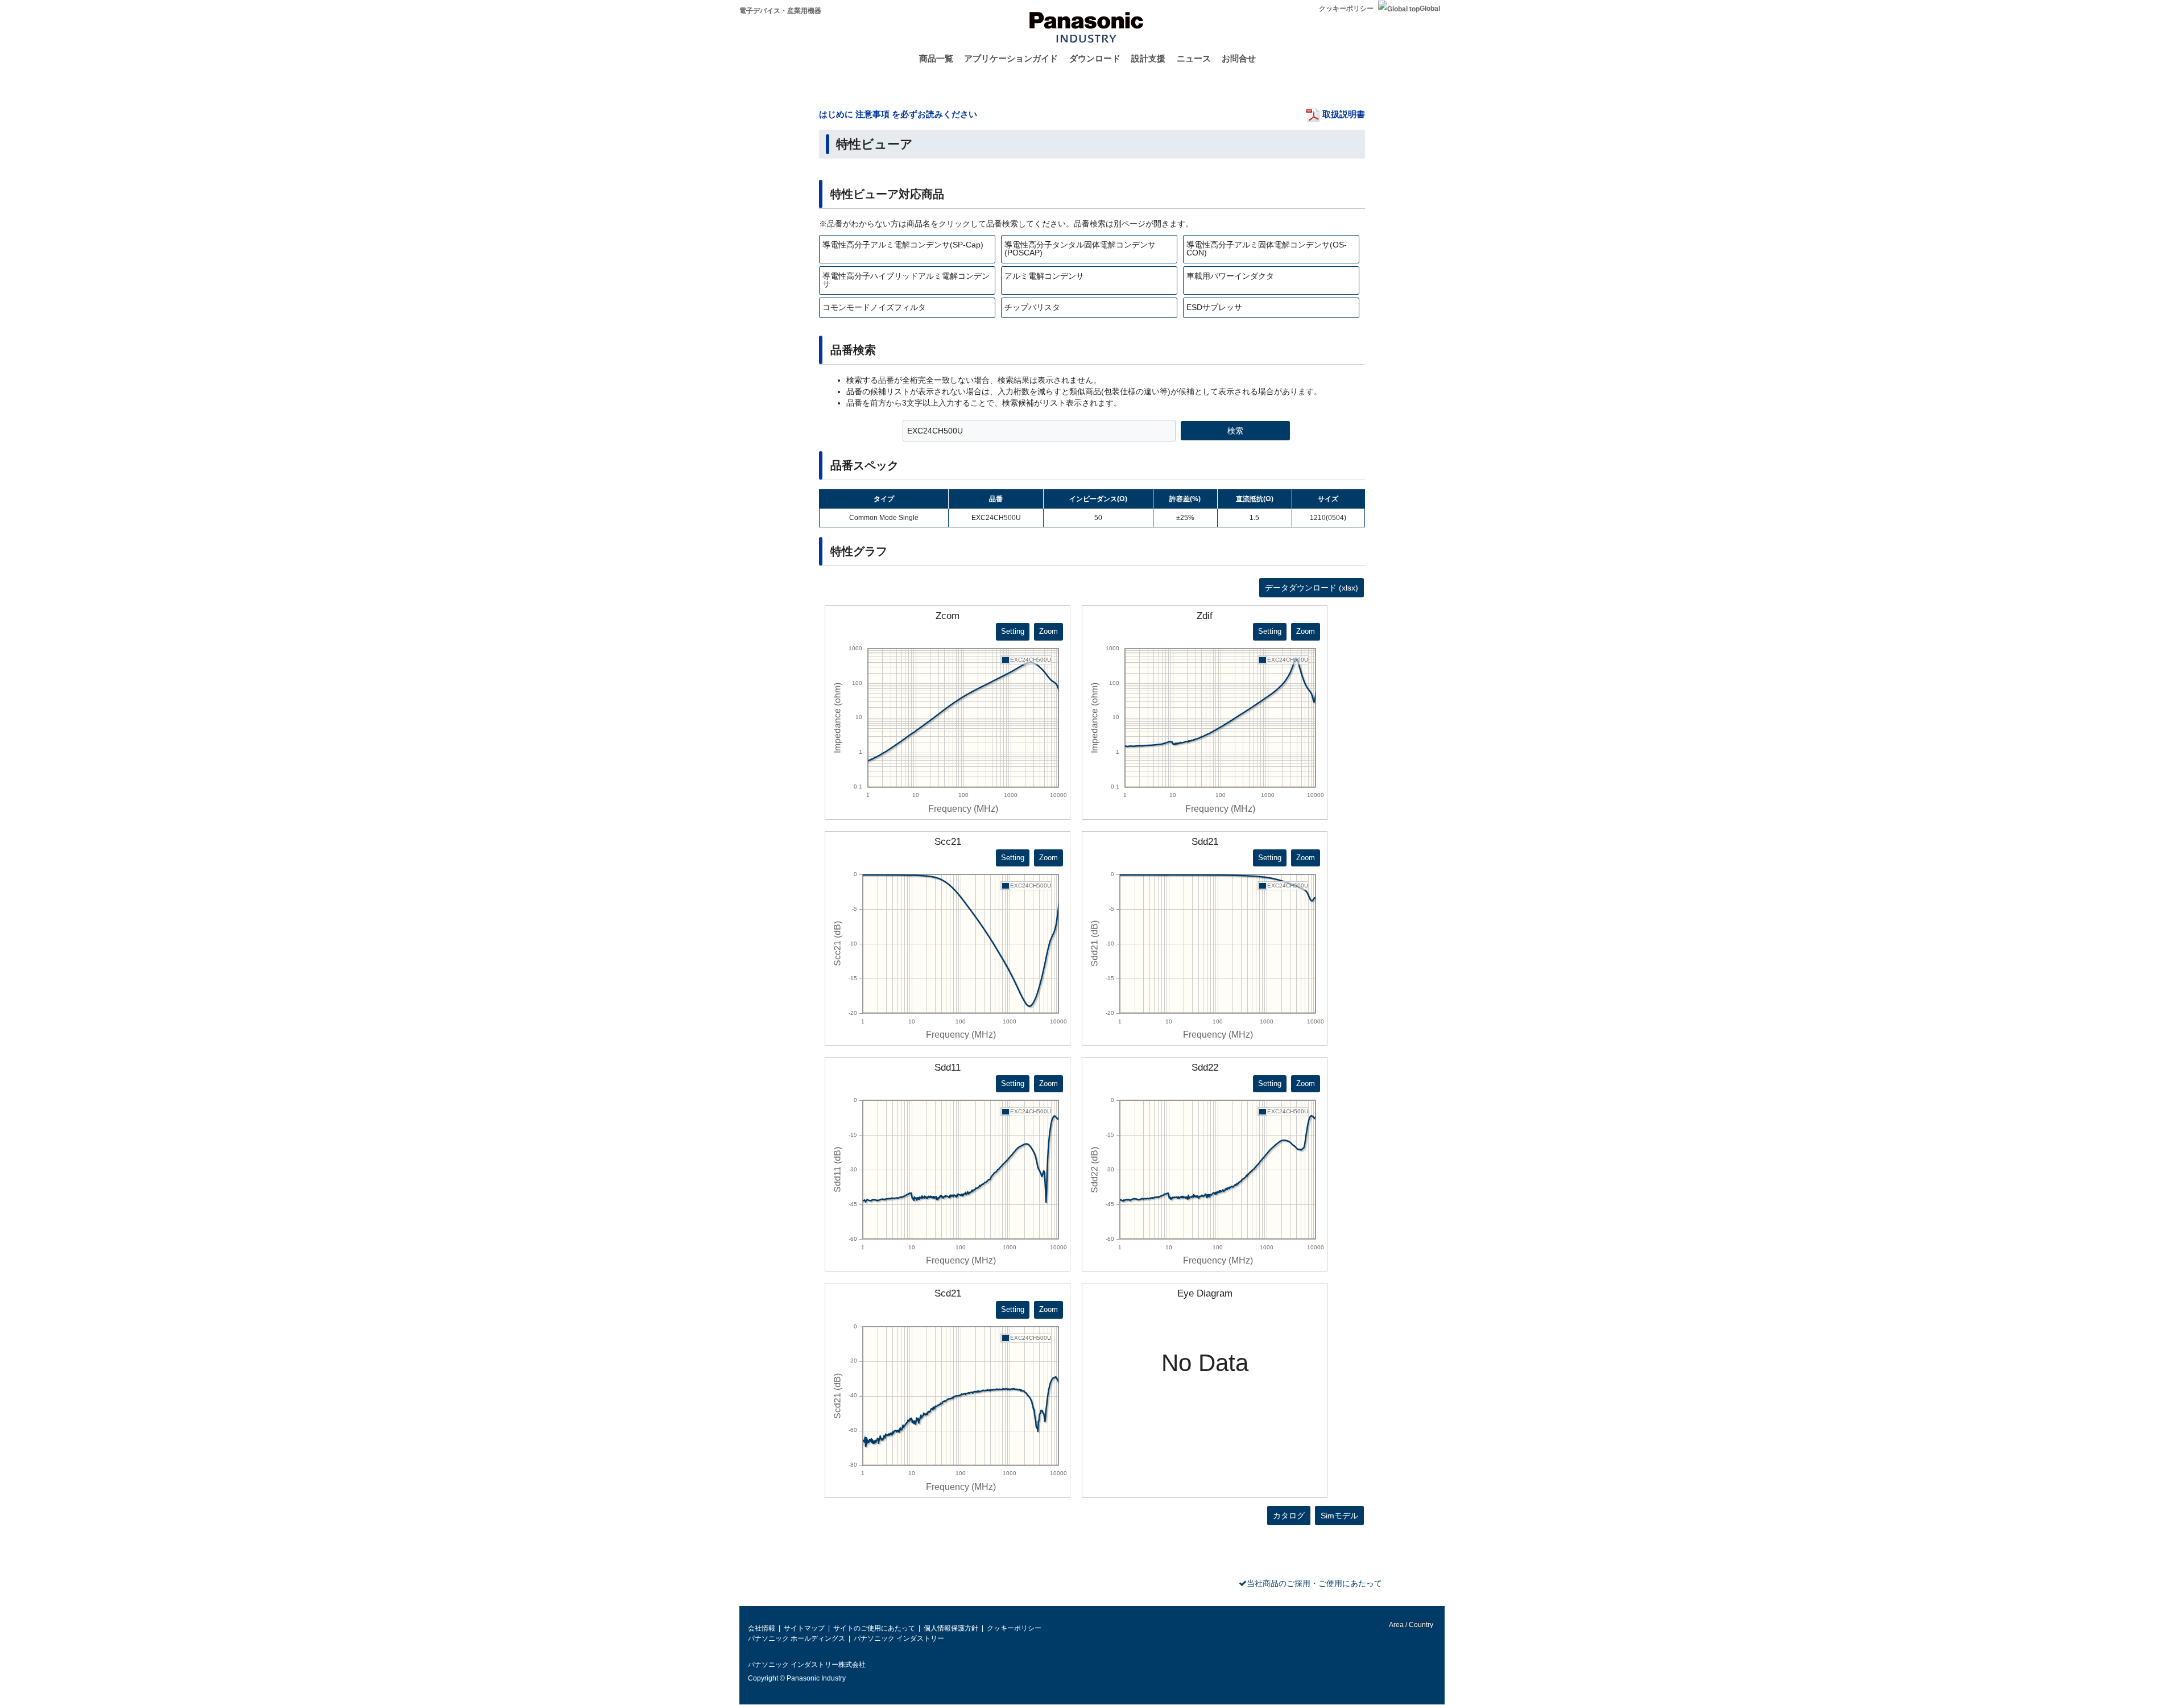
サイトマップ (804, 1628)
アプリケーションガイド (1011, 58)
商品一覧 (936, 58)
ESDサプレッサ (1214, 307)
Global (1430, 9)
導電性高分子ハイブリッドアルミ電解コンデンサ (906, 280)
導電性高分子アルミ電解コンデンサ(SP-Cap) (903, 245)
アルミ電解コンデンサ (1044, 276)
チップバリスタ (1032, 307)
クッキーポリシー (1346, 9)
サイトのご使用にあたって (874, 1628)
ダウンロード (1095, 58)
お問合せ (1239, 58)
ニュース (1194, 58)
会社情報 (762, 1628)
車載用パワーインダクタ (1230, 276)
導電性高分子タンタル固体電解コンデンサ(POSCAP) (1080, 249)
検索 (1235, 431)
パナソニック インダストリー (899, 1638)
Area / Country (1410, 1625)
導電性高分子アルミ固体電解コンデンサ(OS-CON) (1267, 249)
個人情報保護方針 (951, 1628)
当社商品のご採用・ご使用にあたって (1314, 1583)
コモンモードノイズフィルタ (874, 307)
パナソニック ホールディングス (797, 1638)
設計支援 (1148, 58)
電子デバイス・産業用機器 (780, 11)
